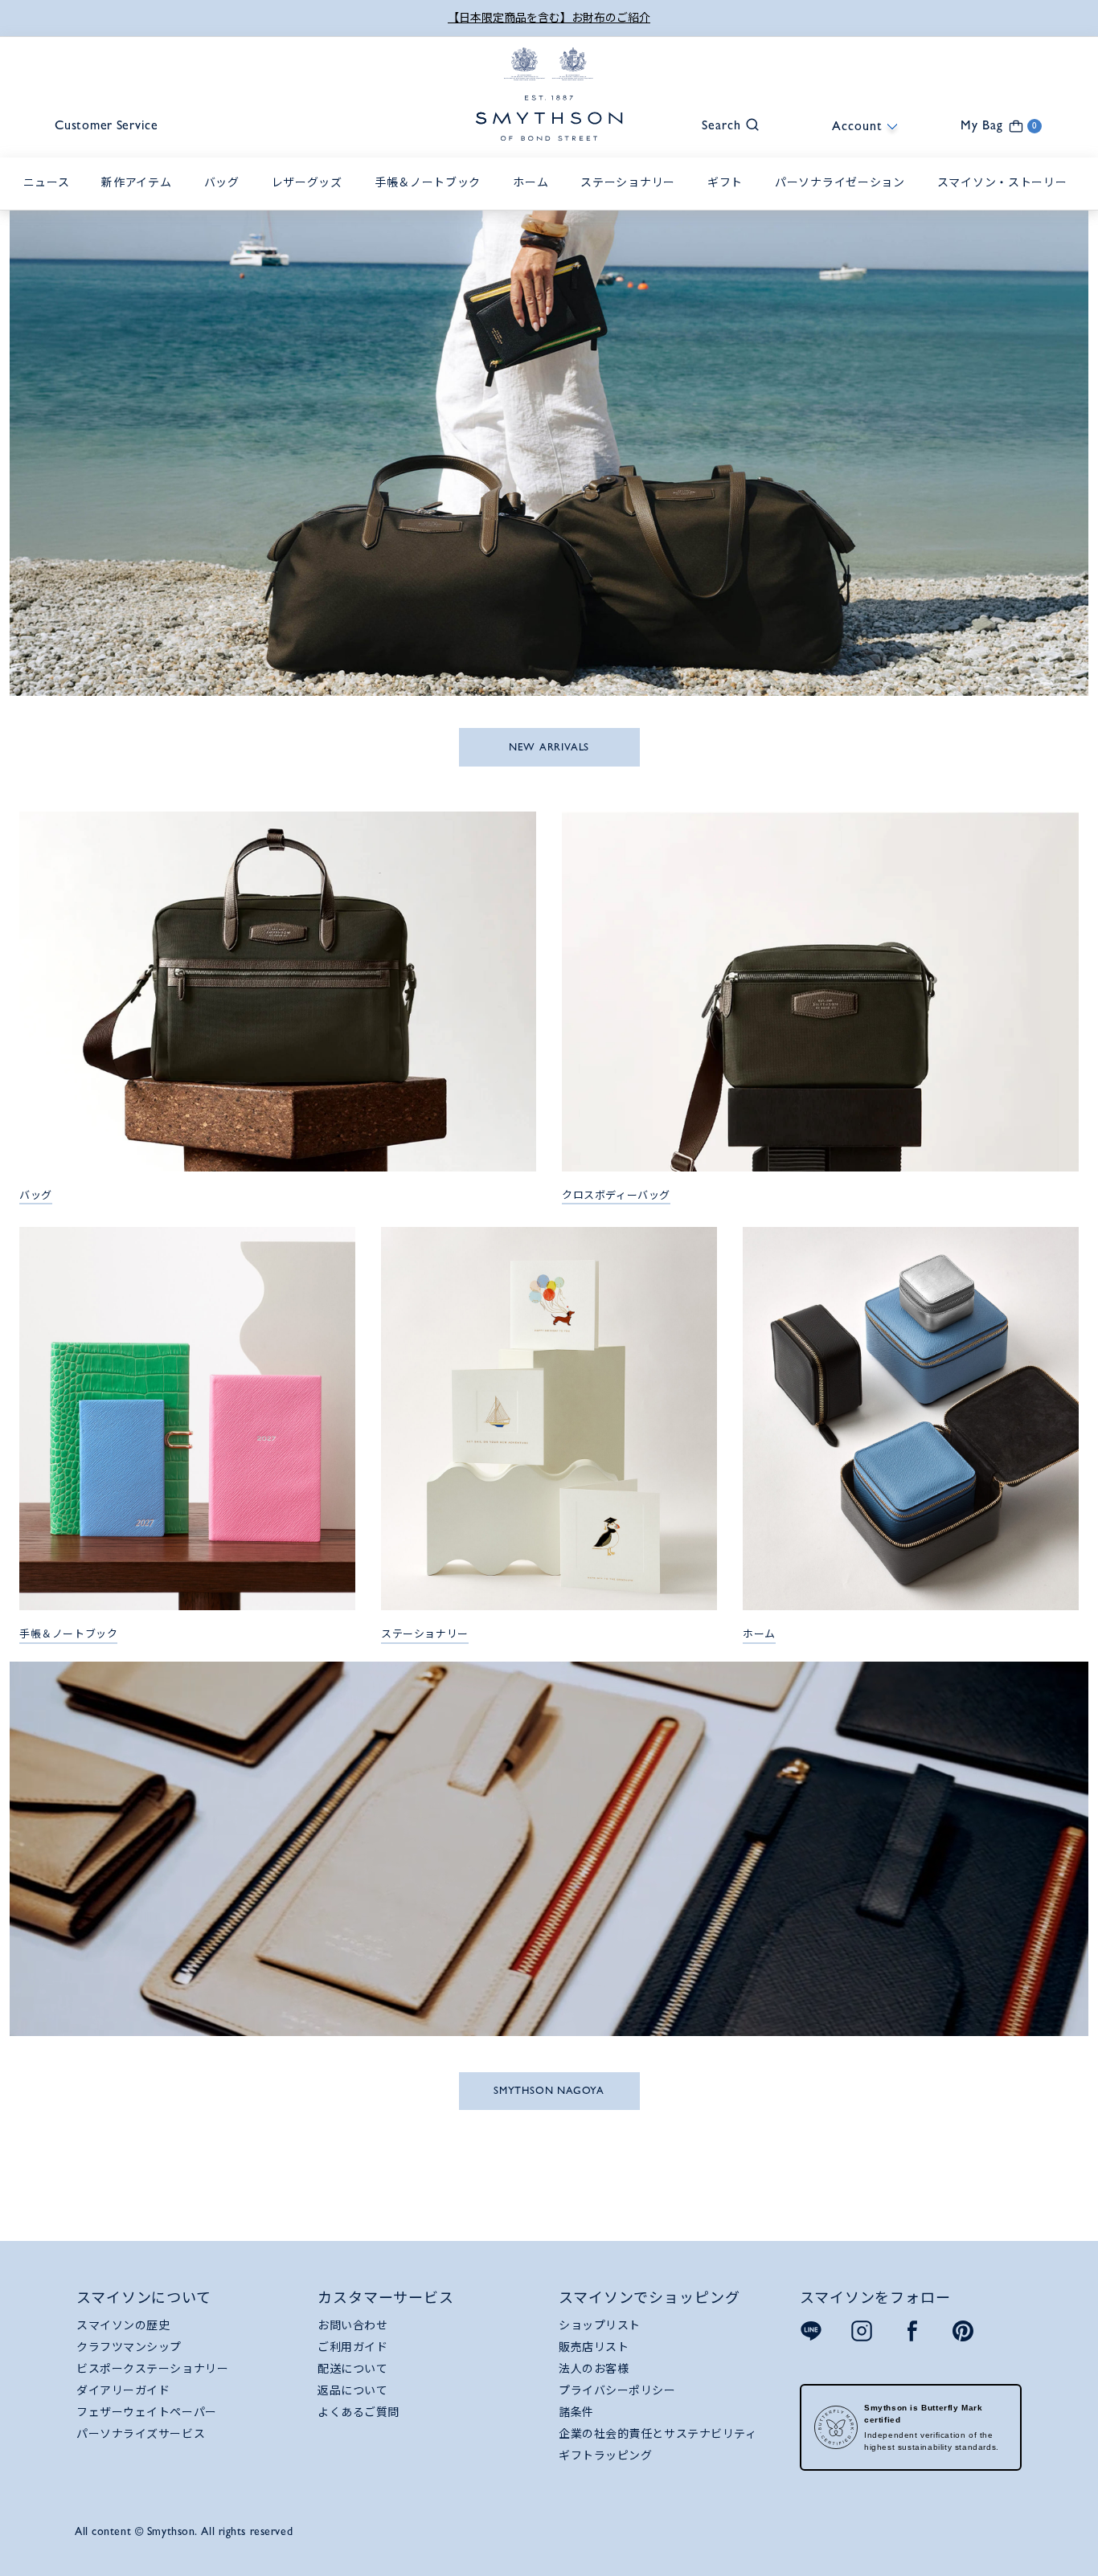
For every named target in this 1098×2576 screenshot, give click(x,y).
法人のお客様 (594, 2369)
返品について (352, 2390)
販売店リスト (594, 2347)
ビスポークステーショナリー (152, 2369)
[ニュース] (51, 200)
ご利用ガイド (352, 2347)
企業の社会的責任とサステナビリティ (658, 2434)
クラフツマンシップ (129, 2347)
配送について (352, 2369)
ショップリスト (600, 2325)
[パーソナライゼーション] (844, 200)
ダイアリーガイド (123, 2390)
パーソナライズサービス (141, 2434)
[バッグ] (226, 200)
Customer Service (107, 125)
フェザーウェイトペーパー (147, 2412)
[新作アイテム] (140, 200)
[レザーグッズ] (311, 200)
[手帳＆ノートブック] (432, 200)
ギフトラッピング (605, 2455)
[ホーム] (535, 200)
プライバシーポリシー (617, 2390)
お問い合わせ (352, 2325)
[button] (723, 123)
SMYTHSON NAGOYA (549, 2090)
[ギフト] (729, 200)
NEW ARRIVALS (549, 747)
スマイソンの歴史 (123, 2325)
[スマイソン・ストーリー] (1006, 200)
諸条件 (576, 2412)
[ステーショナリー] (632, 200)
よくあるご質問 (358, 2412)
